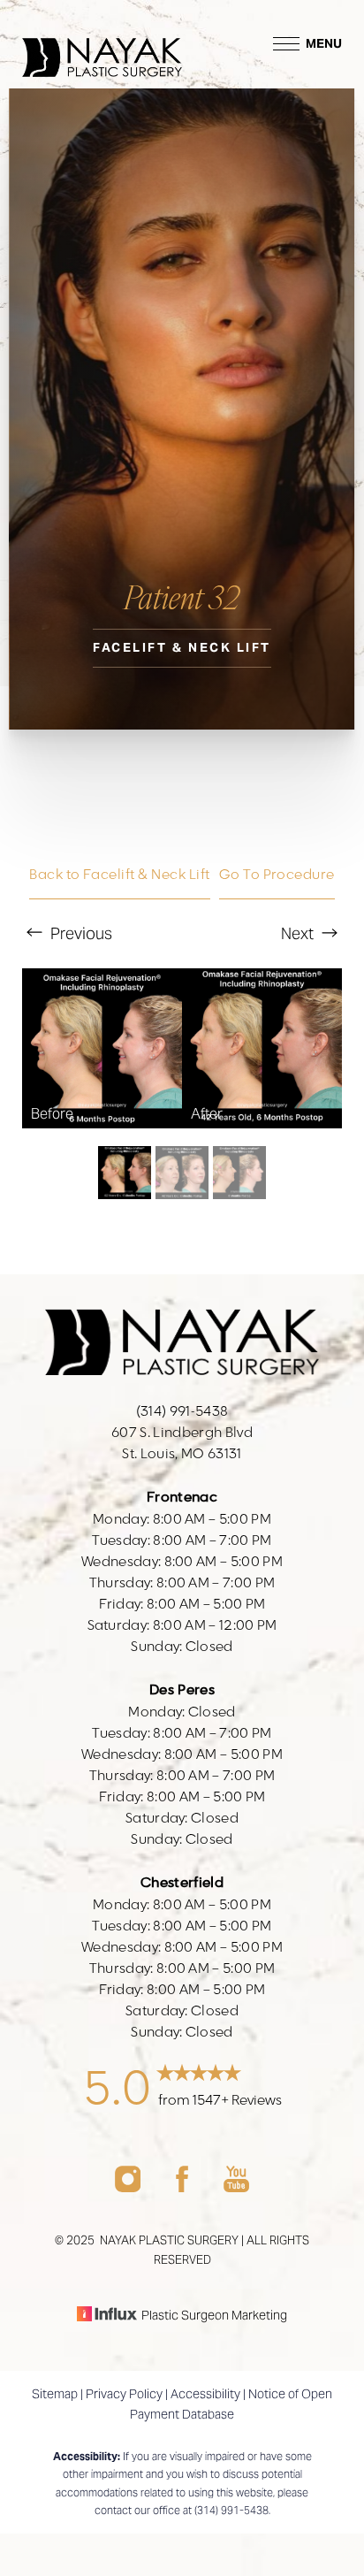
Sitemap (55, 2394)
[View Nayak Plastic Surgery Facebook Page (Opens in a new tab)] (182, 2187)
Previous (80, 933)
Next (299, 933)
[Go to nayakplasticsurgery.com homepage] (102, 44)
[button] (286, 44)
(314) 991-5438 (231, 2510)
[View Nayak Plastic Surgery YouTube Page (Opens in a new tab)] (236, 2187)
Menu (324, 43)
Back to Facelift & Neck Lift (119, 875)
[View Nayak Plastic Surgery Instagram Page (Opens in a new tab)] (128, 2187)
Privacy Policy (124, 2394)
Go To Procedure (277, 875)
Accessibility (205, 2394)
